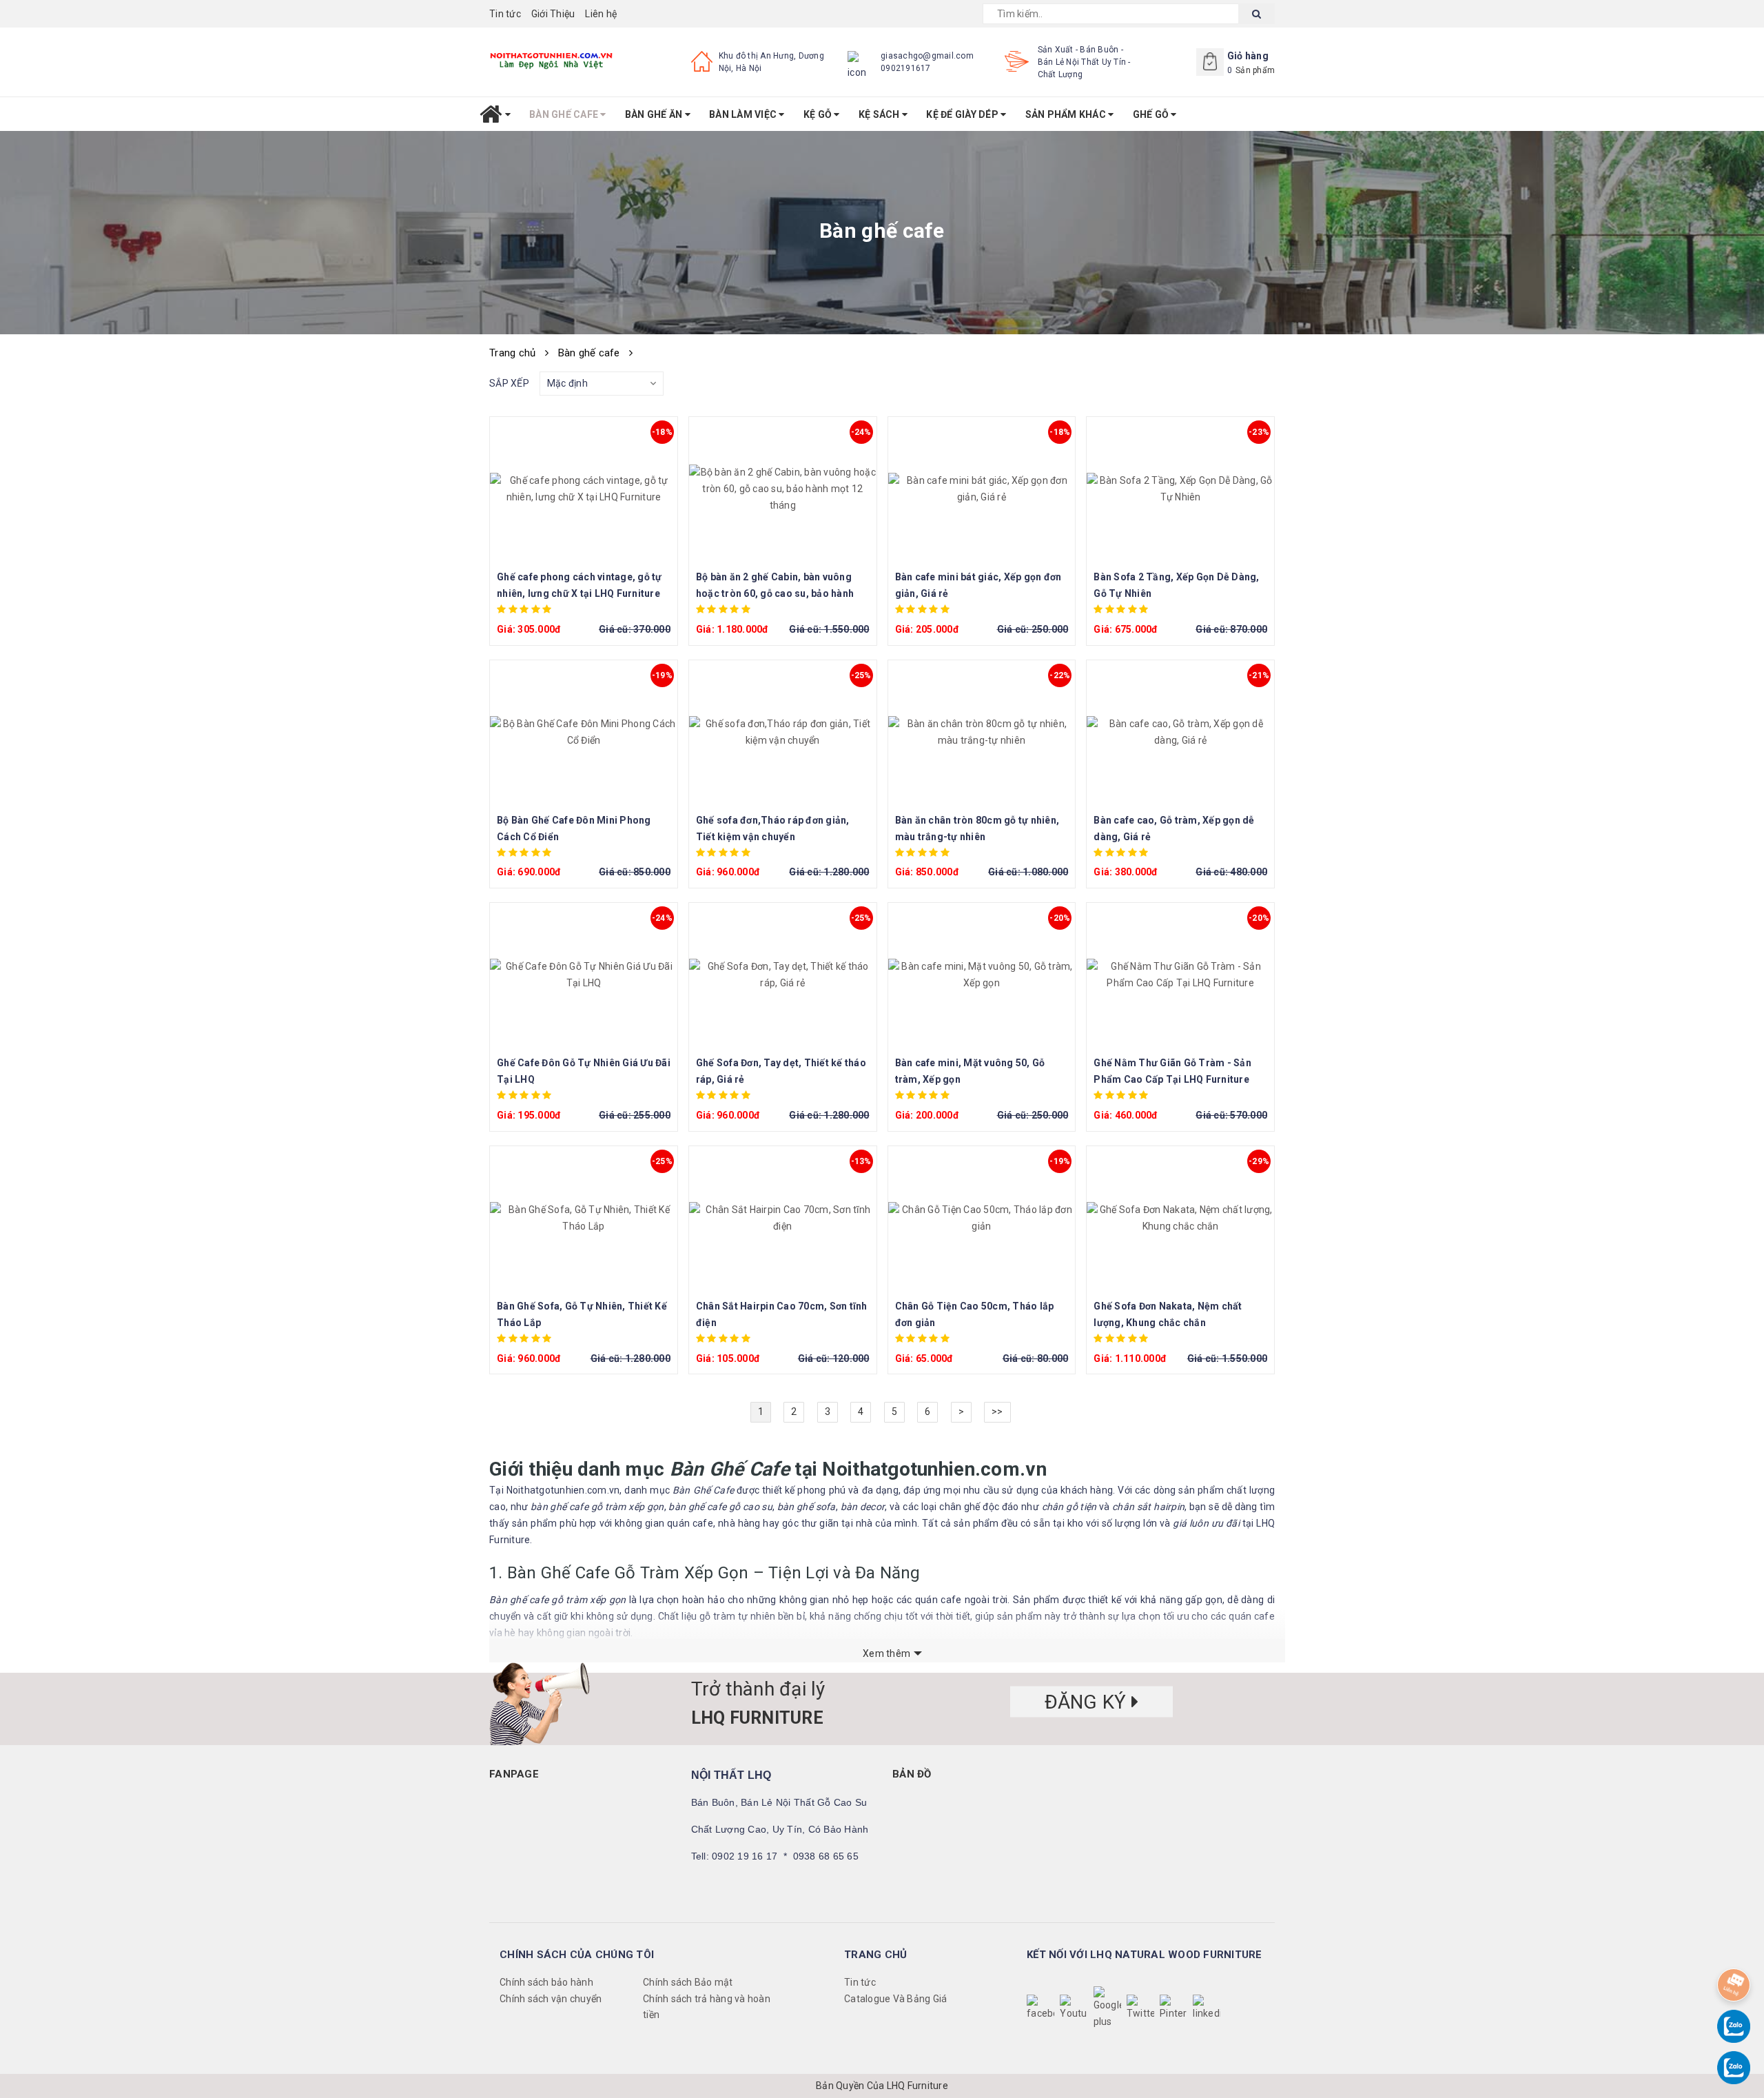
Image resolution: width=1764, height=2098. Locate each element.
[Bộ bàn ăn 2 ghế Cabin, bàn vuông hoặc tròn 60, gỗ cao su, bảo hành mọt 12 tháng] (783, 489)
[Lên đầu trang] (1734, 1949)
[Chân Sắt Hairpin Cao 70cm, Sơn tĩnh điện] (783, 1219)
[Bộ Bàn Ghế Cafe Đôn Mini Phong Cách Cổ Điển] (584, 733)
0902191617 (906, 68)
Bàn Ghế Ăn (655, 114)
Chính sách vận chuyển (551, 1999)
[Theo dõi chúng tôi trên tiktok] (1207, 2008)
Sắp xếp (509, 383)
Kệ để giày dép (963, 114)
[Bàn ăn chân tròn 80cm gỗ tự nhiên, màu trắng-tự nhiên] (982, 733)
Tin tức (505, 14)
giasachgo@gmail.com (927, 56)
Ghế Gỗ (1152, 114)
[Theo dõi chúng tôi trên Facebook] (1040, 2008)
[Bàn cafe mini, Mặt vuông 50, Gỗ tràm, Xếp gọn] (982, 975)
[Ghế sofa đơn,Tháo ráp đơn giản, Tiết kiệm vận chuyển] (783, 733)
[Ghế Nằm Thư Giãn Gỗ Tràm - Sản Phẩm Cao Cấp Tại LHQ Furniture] (1180, 975)
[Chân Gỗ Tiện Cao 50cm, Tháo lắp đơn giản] (982, 1219)
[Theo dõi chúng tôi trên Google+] (1107, 2008)
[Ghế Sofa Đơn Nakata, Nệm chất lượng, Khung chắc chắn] (1180, 1219)
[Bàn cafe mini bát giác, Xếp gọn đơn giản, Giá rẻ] (982, 489)
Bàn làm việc (744, 114)
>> (997, 1412)
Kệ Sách (880, 114)
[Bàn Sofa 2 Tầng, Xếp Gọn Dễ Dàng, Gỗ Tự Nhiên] (1180, 489)
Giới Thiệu (553, 14)
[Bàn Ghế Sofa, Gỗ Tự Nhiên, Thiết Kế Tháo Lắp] (584, 1219)
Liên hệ (601, 14)
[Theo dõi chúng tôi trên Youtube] (1074, 2008)
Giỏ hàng (1248, 56)
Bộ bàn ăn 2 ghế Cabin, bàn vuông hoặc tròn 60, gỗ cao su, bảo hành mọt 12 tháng (775, 593)
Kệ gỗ (819, 114)
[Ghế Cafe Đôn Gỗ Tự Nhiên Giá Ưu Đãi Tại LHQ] (584, 975)
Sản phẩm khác (1067, 114)
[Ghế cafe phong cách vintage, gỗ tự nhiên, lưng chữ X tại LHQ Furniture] (584, 489)
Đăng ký (1088, 1701)
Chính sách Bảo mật (688, 1982)
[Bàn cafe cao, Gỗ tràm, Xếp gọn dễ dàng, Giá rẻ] (1180, 733)
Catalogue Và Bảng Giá (895, 1999)
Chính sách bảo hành (546, 1982)
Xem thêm (886, 1653)
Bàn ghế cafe (565, 114)
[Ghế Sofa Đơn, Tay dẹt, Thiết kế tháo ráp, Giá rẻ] (783, 975)
